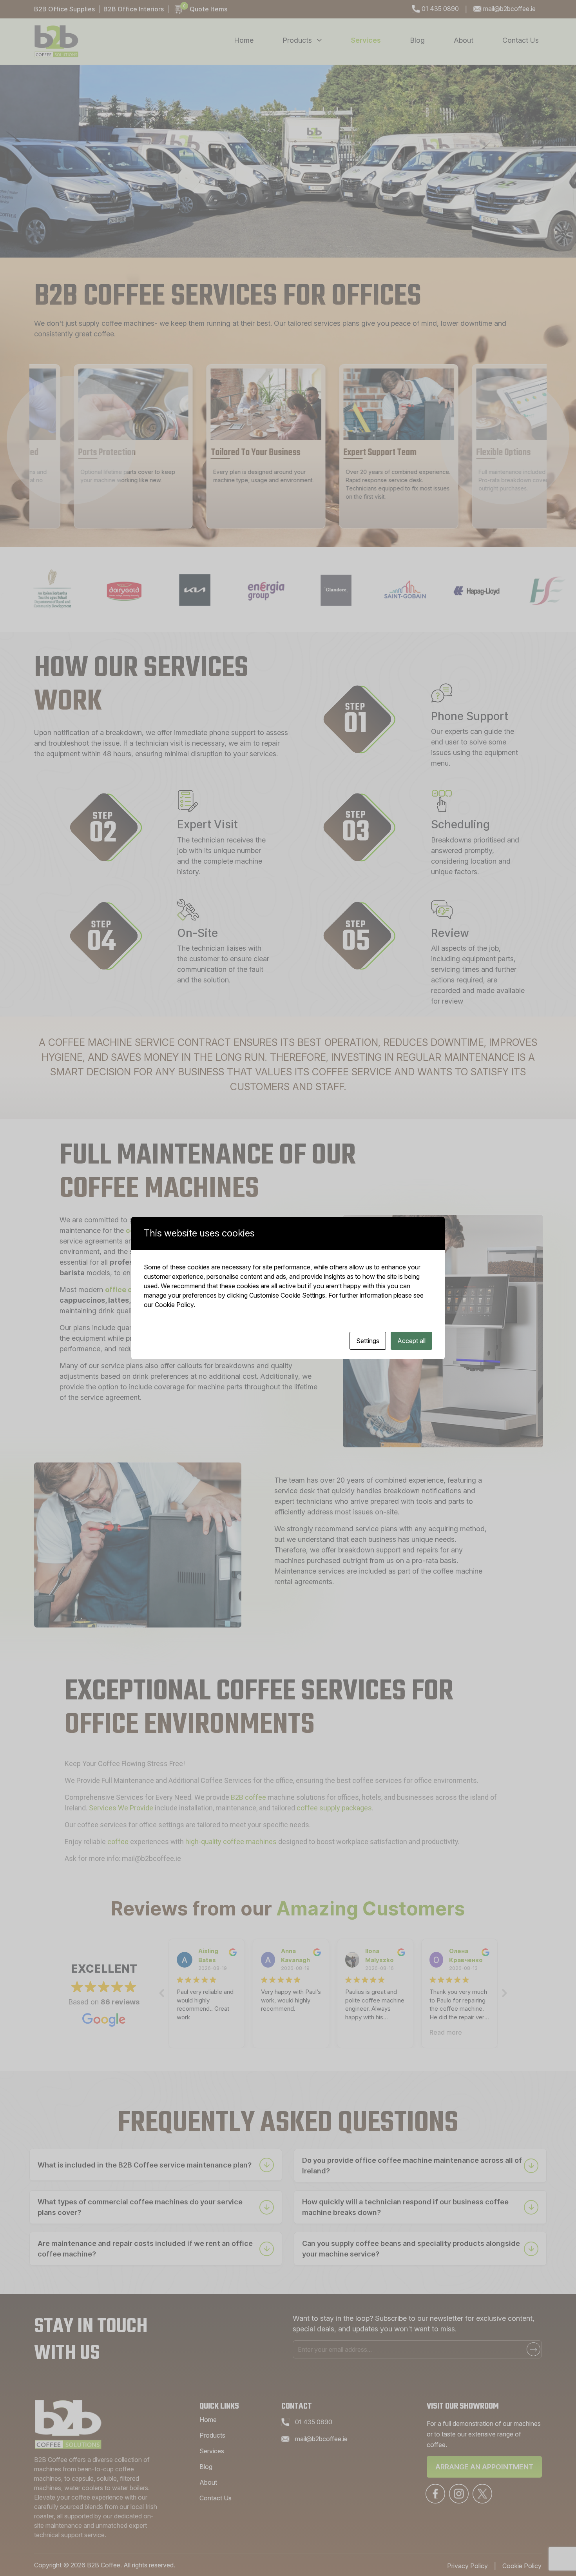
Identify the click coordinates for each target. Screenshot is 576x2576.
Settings (368, 1341)
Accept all (411, 1341)
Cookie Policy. (175, 1305)
